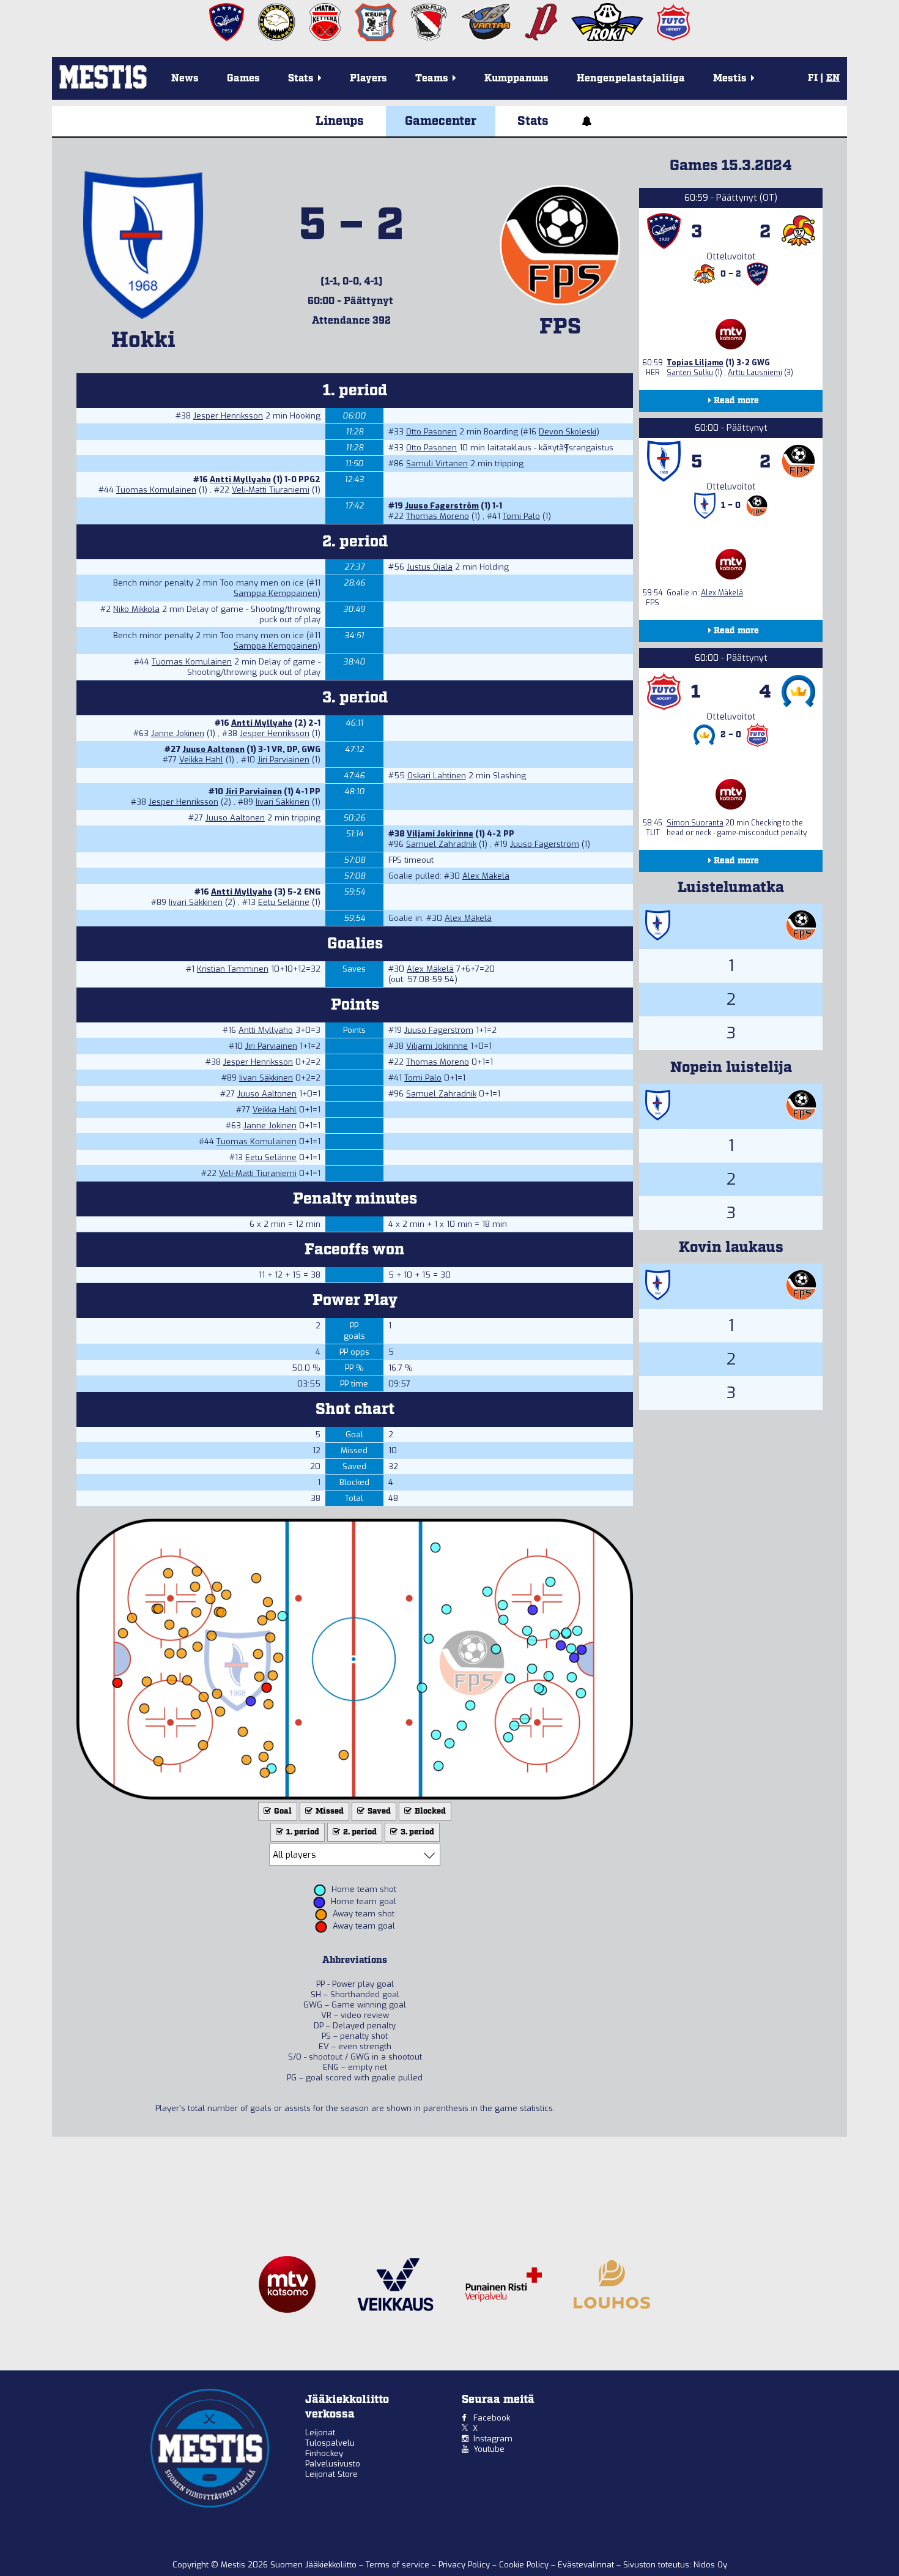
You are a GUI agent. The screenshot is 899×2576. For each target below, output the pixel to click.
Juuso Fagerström (442, 506)
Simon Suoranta (695, 823)
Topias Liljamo (695, 363)
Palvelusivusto (333, 2464)
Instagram (493, 2439)
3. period (416, 1832)
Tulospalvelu (330, 2443)
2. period (359, 1832)
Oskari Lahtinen (437, 776)
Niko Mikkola (136, 609)
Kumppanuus (516, 79)
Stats (533, 121)
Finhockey (324, 2453)
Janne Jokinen (178, 733)
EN (833, 78)
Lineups (340, 121)
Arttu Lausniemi (755, 373)
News (185, 79)
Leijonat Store (331, 2474)
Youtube (489, 2449)
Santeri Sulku (690, 373)
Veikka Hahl (201, 760)
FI (813, 78)
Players (368, 79)
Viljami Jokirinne (440, 834)
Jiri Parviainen (283, 760)
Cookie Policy (525, 2565)
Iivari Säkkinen (283, 802)
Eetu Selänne (284, 902)
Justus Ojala (430, 567)
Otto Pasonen (431, 432)
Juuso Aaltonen (213, 749)
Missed (329, 1811)
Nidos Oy (710, 2565)
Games (243, 79)
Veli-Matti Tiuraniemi (271, 490)
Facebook (492, 2418)
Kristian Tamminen (233, 969)
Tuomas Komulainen (156, 490)
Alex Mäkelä (486, 876)
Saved (378, 1811)
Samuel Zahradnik (441, 844)
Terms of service (399, 2565)
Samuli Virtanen (437, 463)
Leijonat (320, 2433)
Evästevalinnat (586, 2565)
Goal (282, 1811)
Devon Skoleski (568, 432)
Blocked (429, 1811)
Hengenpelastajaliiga (631, 79)
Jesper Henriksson (228, 416)
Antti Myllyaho (240, 479)
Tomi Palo (521, 516)
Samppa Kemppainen (276, 593)
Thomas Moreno (438, 516)
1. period (302, 1832)
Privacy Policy (465, 2565)
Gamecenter (441, 121)
